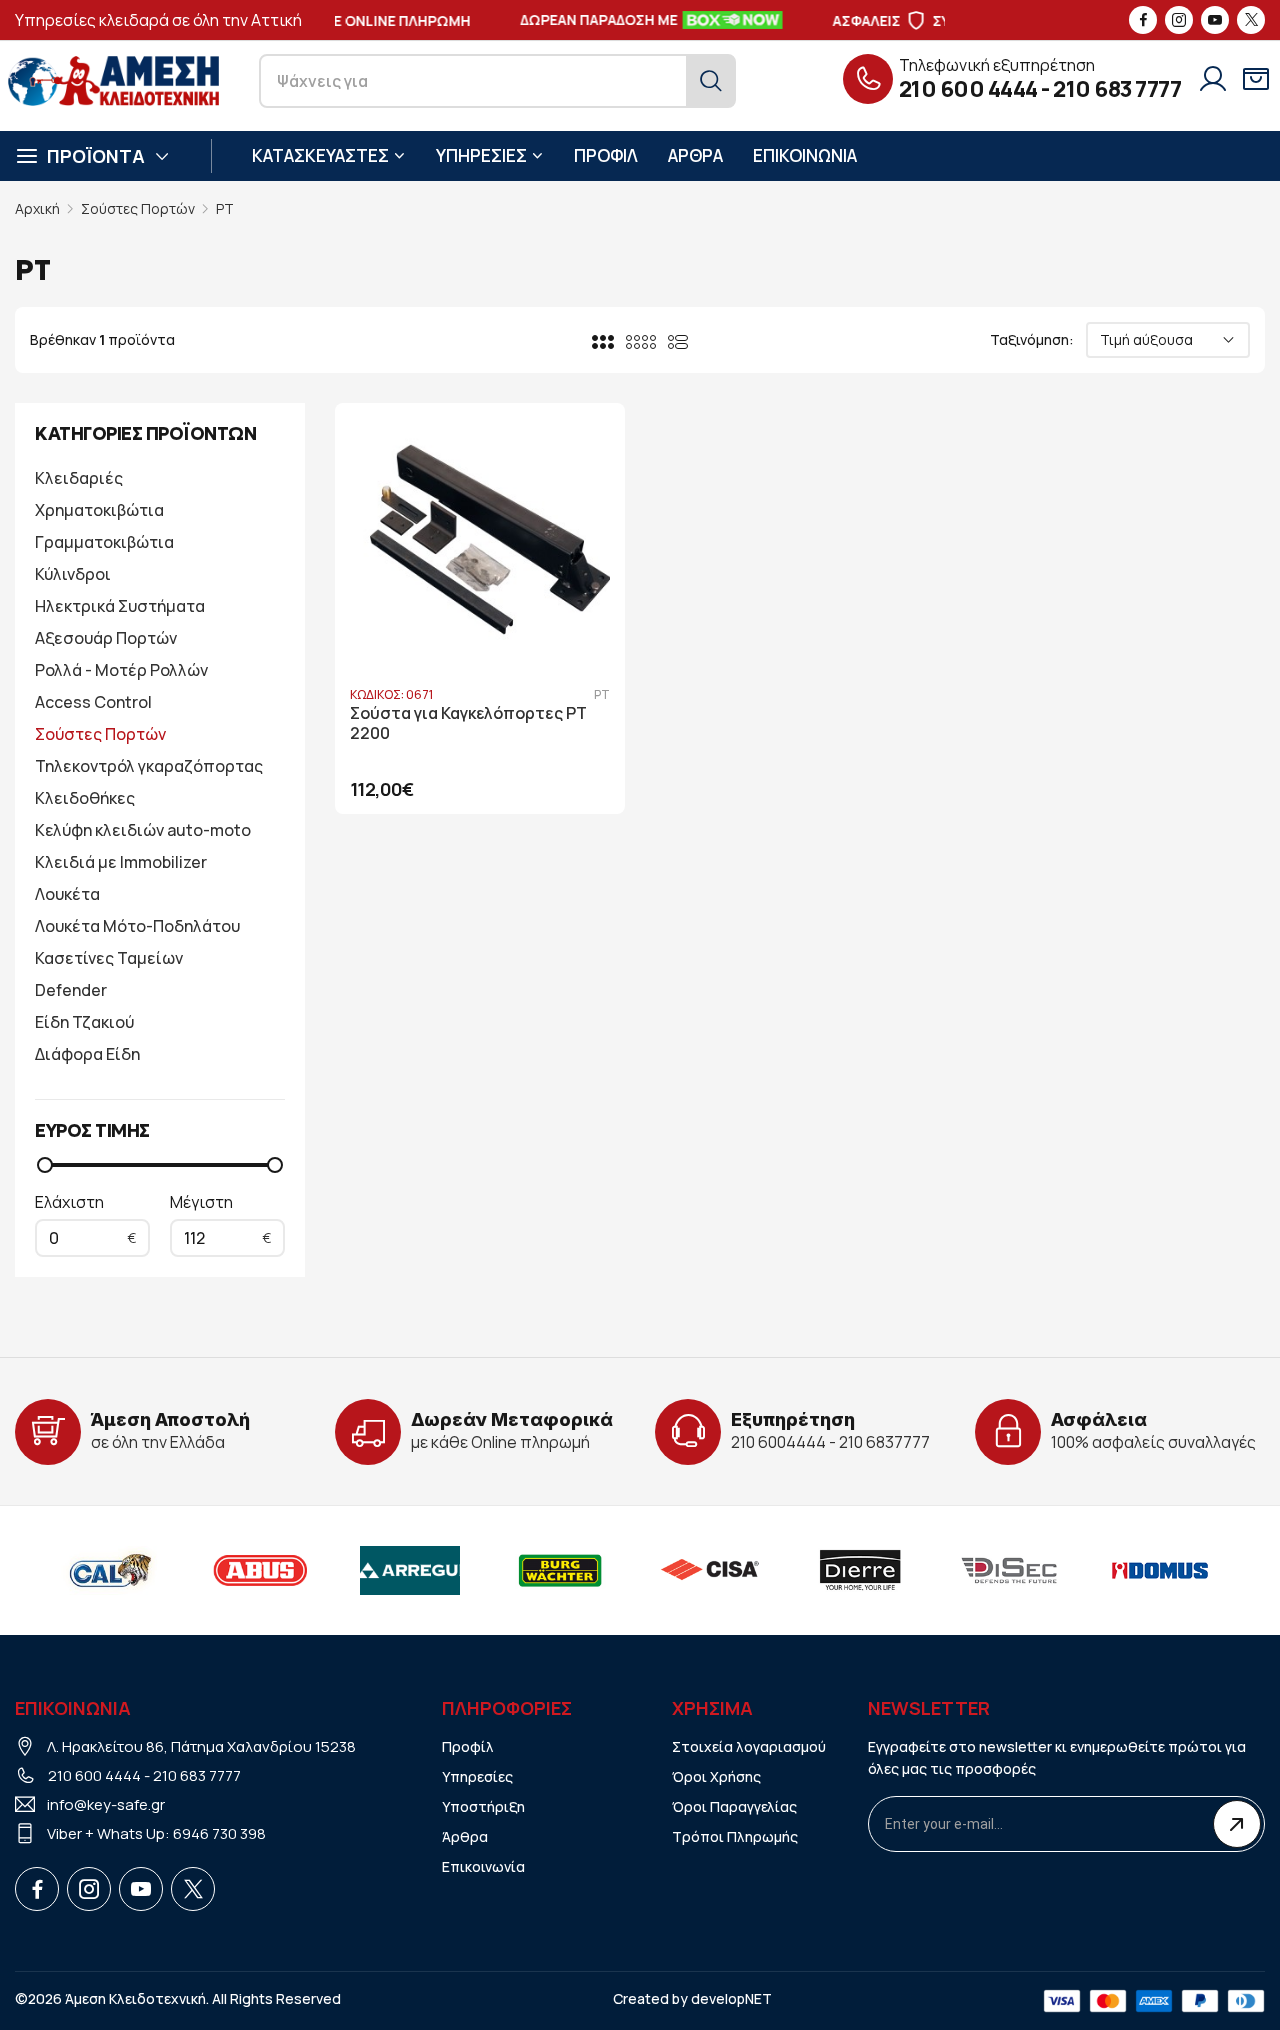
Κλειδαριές (79, 478)
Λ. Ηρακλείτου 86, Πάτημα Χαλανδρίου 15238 (201, 1746)
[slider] (45, 1165)
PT (225, 208)
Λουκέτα (67, 894)
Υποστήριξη (483, 1806)
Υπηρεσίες (477, 1776)
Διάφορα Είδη (87, 1054)
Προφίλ (468, 1746)
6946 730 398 (219, 1833)
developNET (731, 1998)
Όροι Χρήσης (716, 1776)
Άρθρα (465, 1836)
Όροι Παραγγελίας (734, 1806)
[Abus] (260, 1570)
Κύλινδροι (73, 574)
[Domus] (1160, 1570)
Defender (71, 990)
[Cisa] (710, 1570)
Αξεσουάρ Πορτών (106, 638)
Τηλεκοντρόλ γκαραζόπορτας (149, 766)
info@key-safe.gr (106, 1804)
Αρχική (37, 208)
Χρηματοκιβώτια (99, 510)
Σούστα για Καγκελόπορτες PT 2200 (468, 724)
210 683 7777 (1117, 89)
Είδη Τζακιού (84, 1022)
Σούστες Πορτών (138, 208)
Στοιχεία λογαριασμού (749, 1746)
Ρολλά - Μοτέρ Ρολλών (121, 670)
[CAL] (110, 1570)
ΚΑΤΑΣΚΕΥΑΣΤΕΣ (320, 155)
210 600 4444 (968, 89)
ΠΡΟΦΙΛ (606, 155)
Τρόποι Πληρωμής (735, 1836)
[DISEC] (1010, 1570)
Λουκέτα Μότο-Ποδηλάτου (137, 926)
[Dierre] (860, 1570)
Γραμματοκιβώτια (104, 542)
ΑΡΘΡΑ (695, 155)
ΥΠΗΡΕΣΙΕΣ (481, 155)
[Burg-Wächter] (560, 1570)
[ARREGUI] (410, 1570)
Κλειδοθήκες (85, 798)
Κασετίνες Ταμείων (109, 958)
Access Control (93, 702)
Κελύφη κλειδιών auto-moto (143, 830)
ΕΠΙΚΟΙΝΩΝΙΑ (805, 155)
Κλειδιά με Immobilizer (121, 862)
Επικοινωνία (483, 1866)
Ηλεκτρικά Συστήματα (120, 606)
